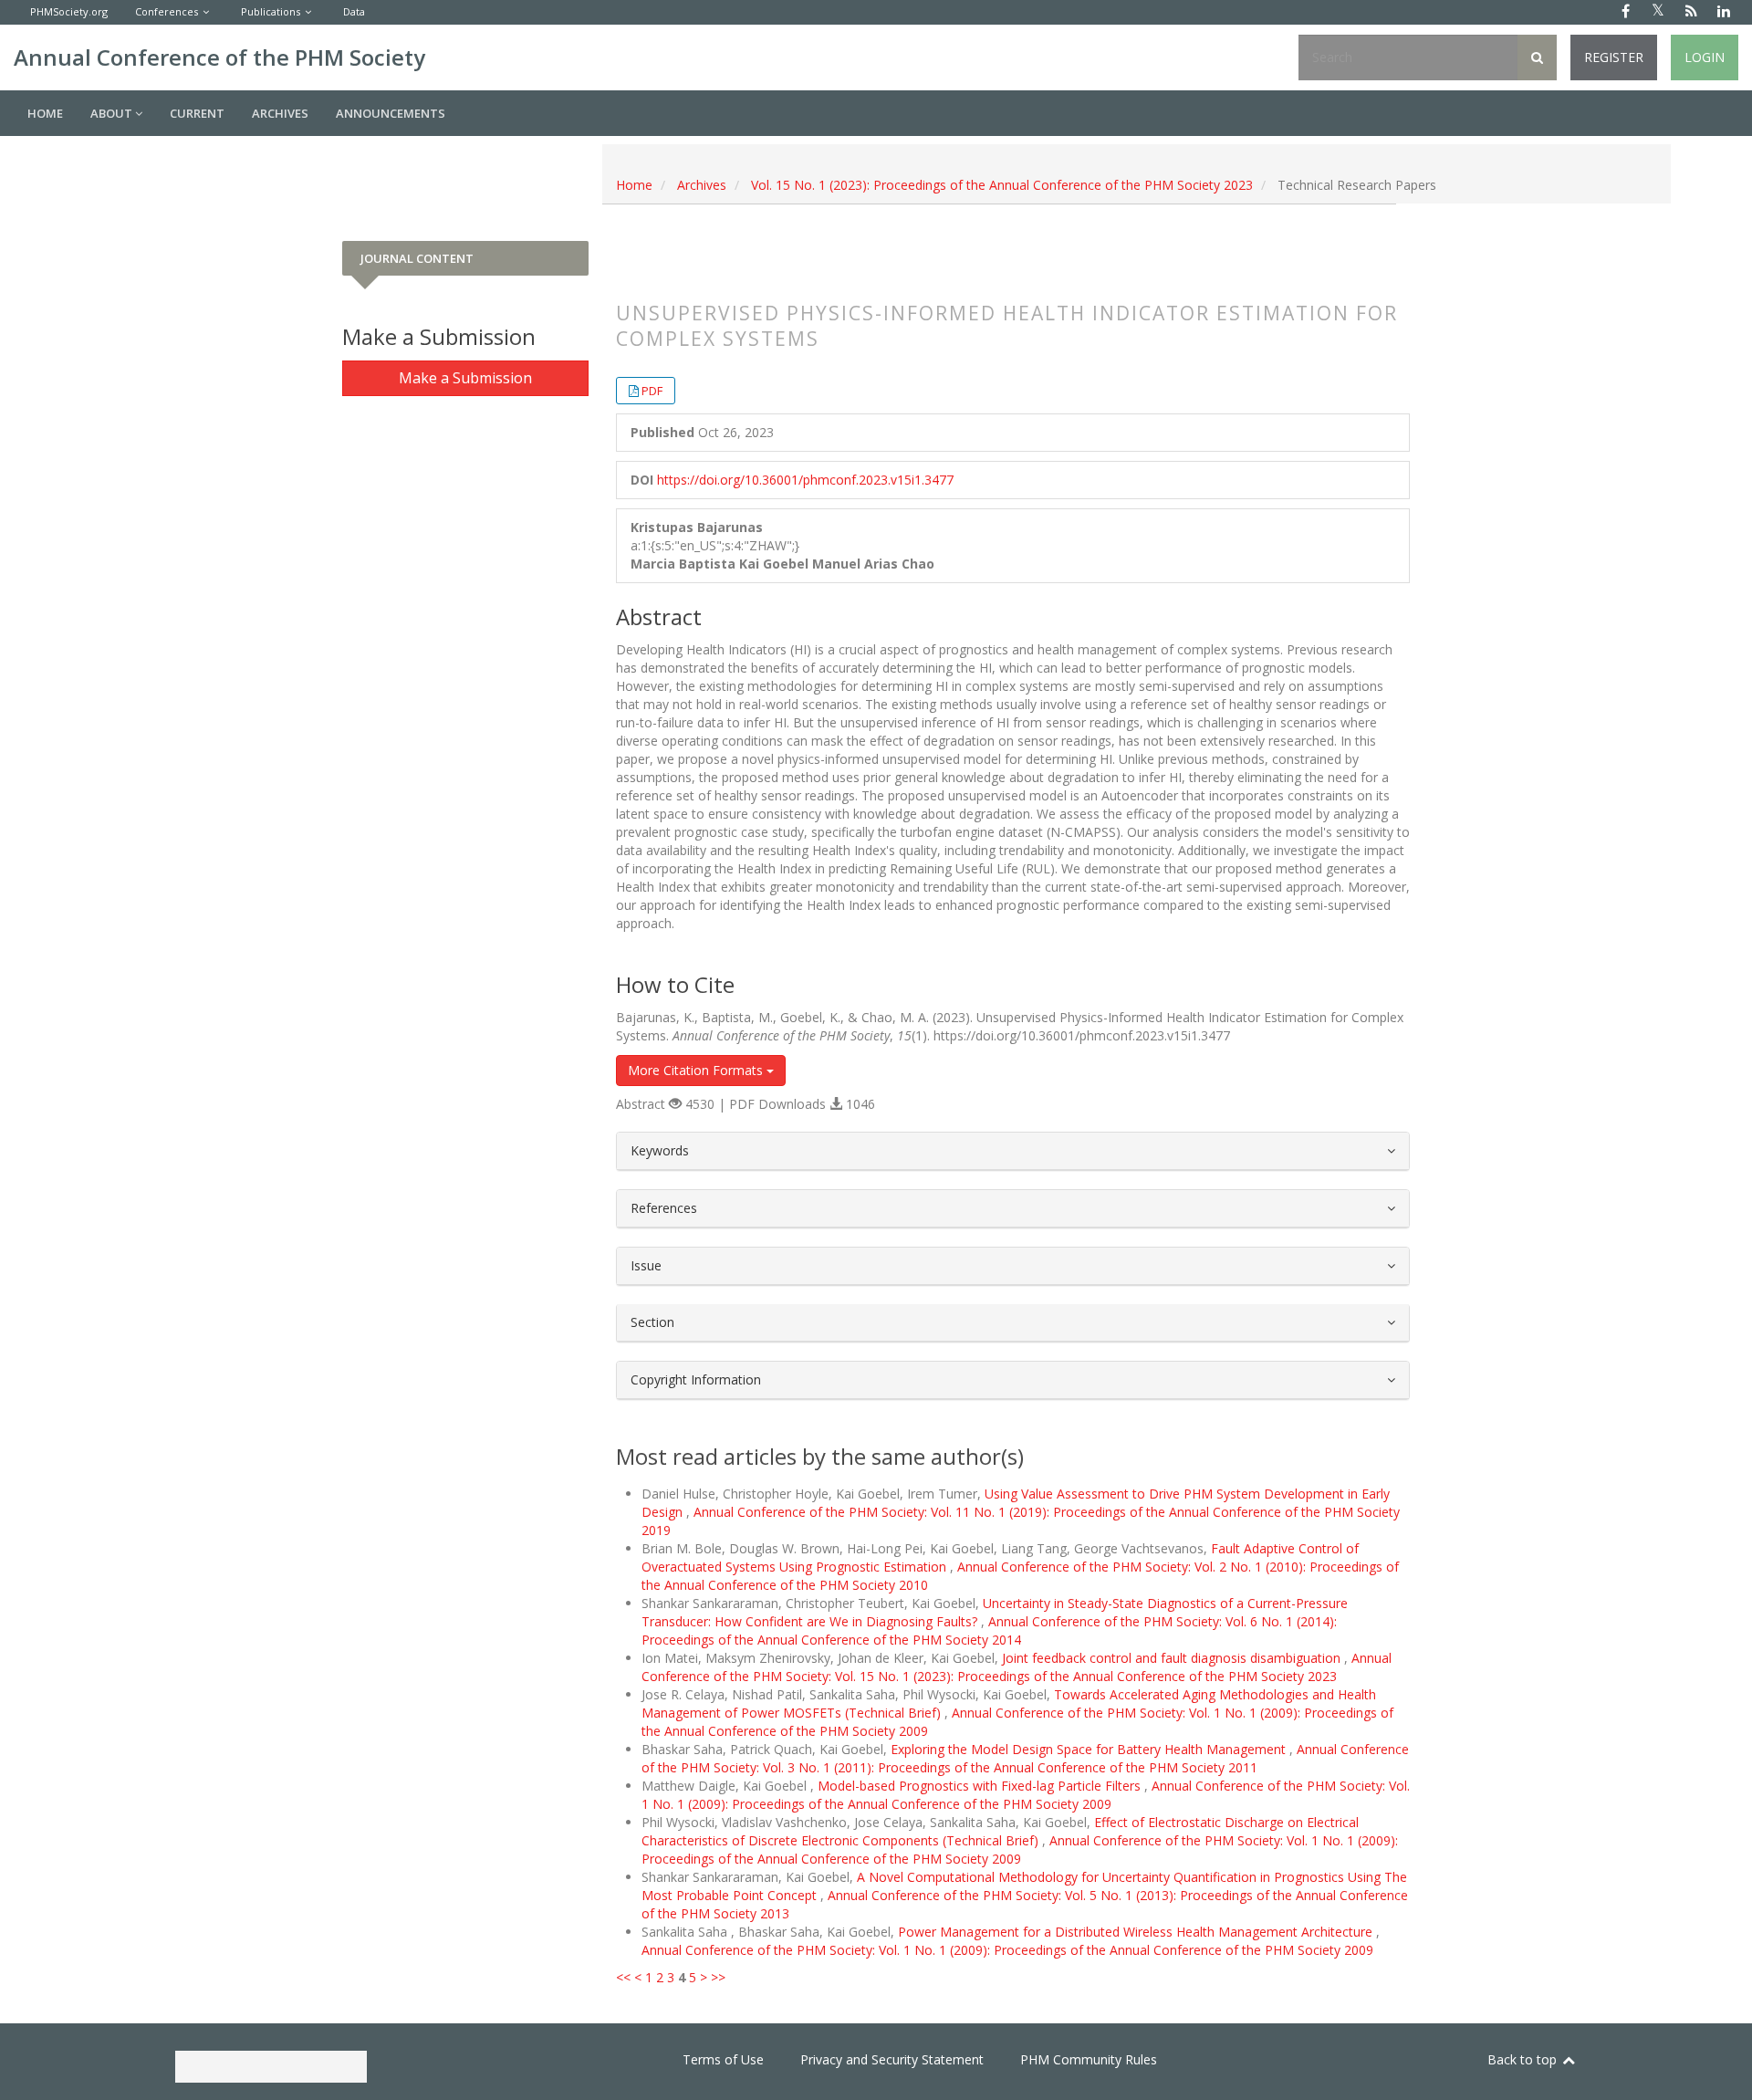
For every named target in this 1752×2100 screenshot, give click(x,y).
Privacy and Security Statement (892, 2059)
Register (1614, 57)
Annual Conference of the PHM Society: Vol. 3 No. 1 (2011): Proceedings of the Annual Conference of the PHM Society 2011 (1025, 1758)
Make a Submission (465, 378)
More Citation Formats (697, 1070)
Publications (271, 11)
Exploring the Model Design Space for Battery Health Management (1090, 1749)
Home (45, 113)
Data (354, 11)
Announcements (391, 113)
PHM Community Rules (1089, 2059)
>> (718, 1977)
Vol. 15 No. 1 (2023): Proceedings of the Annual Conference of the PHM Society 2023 (1002, 185)
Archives (280, 113)
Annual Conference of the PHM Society (219, 57)
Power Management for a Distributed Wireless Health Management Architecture (1137, 1932)
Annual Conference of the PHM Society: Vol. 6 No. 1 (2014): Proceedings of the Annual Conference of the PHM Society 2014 (989, 1630)
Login (1705, 57)
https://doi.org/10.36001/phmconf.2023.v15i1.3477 (805, 480)
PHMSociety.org (69, 11)
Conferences (167, 11)
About (113, 113)
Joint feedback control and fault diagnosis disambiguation (1173, 1658)
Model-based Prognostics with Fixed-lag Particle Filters (981, 1786)
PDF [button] (652, 391)
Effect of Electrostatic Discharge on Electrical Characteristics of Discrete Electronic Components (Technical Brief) (1000, 1831)
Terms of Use (723, 2059)
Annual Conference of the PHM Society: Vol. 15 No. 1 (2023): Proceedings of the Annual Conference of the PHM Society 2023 (1017, 1667)
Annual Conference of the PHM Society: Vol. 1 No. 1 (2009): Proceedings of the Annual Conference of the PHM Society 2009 (1026, 1795)
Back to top (1524, 2059)
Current (197, 113)
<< (623, 1977)
